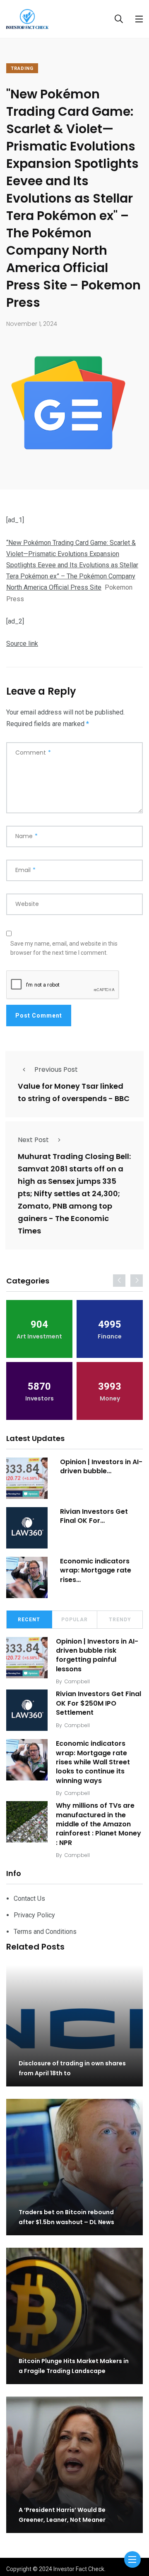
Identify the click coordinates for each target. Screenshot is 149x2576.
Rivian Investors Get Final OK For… (94, 1516)
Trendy (120, 1620)
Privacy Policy (34, 1915)
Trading (22, 68)
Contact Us (29, 1899)
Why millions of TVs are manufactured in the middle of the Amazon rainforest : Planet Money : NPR (99, 1824)
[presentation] (119, 1281)
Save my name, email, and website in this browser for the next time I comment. (64, 948)
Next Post (33, 1140)
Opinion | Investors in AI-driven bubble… (101, 1466)
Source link (22, 644)
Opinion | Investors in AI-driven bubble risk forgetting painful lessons (97, 1655)
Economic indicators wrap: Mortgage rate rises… (96, 1570)
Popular (74, 1620)
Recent (29, 1620)
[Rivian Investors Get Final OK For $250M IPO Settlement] (27, 1528)
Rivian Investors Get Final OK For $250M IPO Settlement (99, 1703)
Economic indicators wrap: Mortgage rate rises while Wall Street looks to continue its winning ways (93, 1762)
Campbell (77, 1681)
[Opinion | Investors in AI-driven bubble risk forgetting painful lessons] (27, 1478)
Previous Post (56, 1069)
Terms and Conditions (45, 1932)
